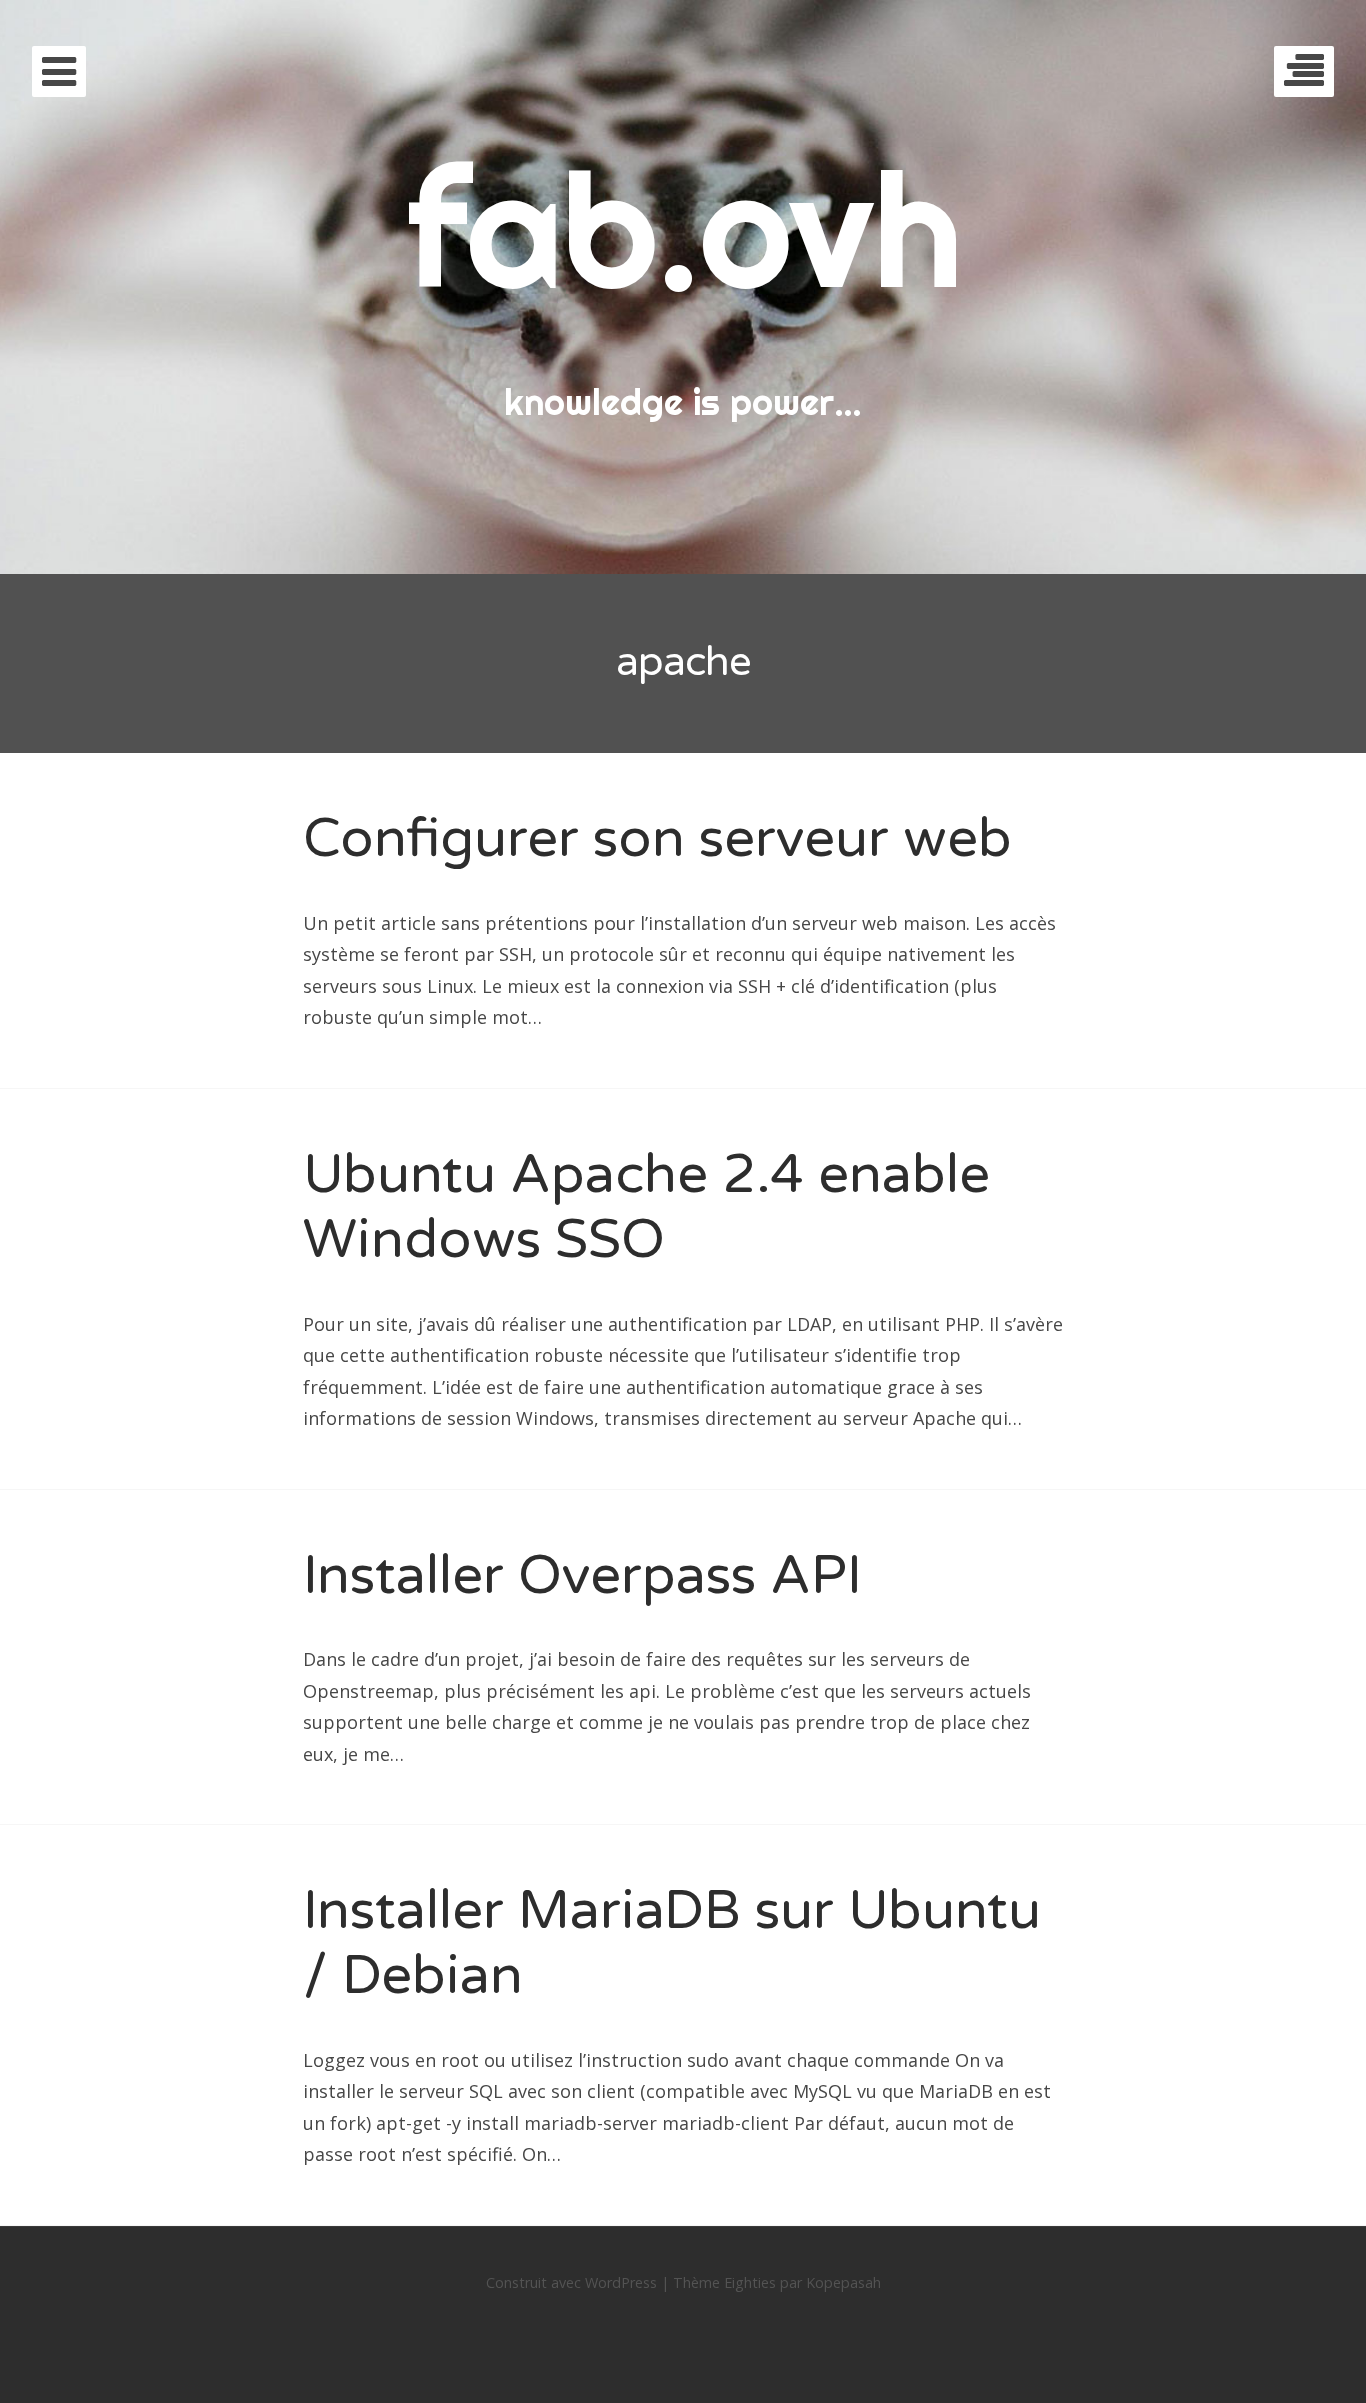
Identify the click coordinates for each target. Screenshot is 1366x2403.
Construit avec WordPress (571, 2282)
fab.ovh (683, 228)
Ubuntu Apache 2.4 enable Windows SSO (646, 1207)
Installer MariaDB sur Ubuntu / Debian (672, 1943)
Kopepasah (843, 2282)
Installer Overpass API (582, 1575)
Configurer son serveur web (657, 838)
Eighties (750, 2282)
